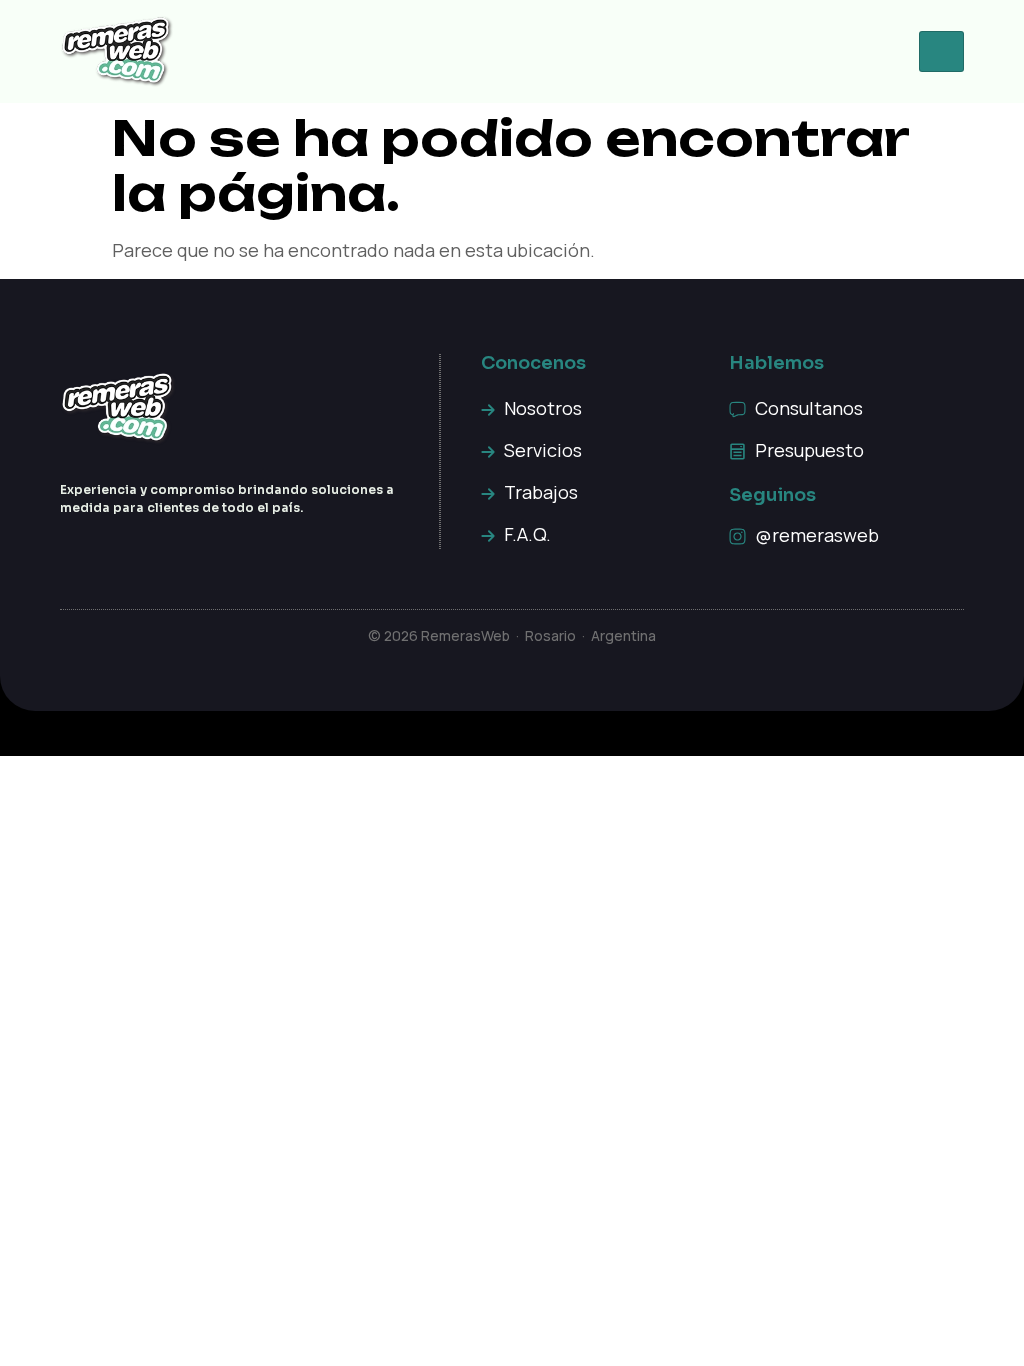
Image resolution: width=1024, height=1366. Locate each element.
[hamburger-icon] (941, 51)
